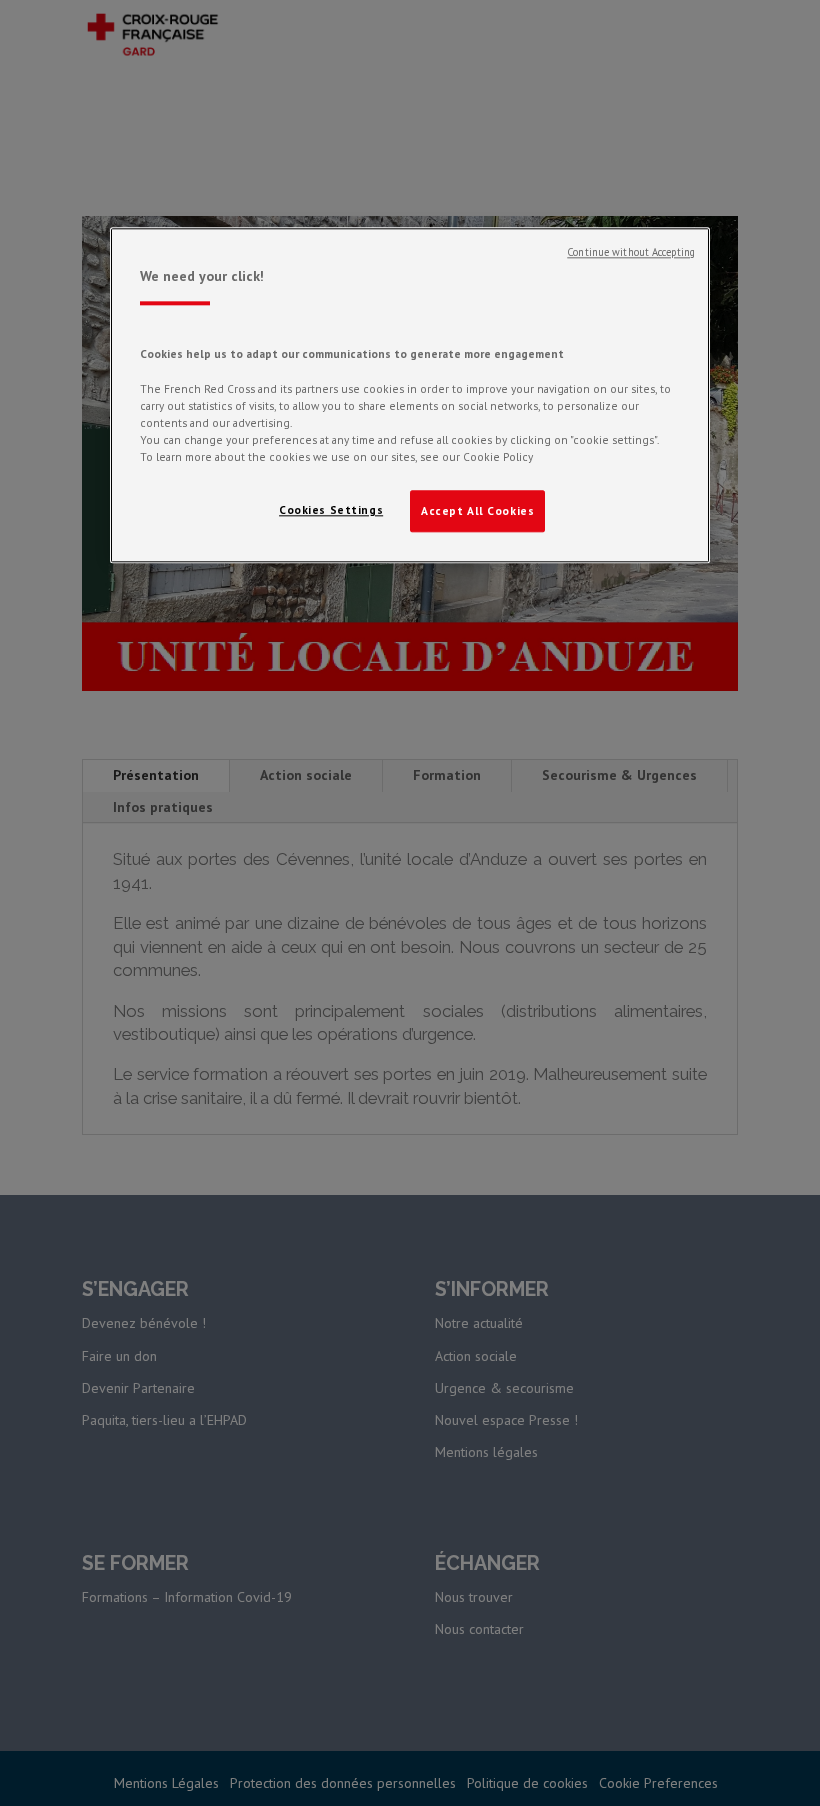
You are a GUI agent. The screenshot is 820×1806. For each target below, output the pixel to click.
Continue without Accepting (631, 252)
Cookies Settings (331, 509)
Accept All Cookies (477, 510)
